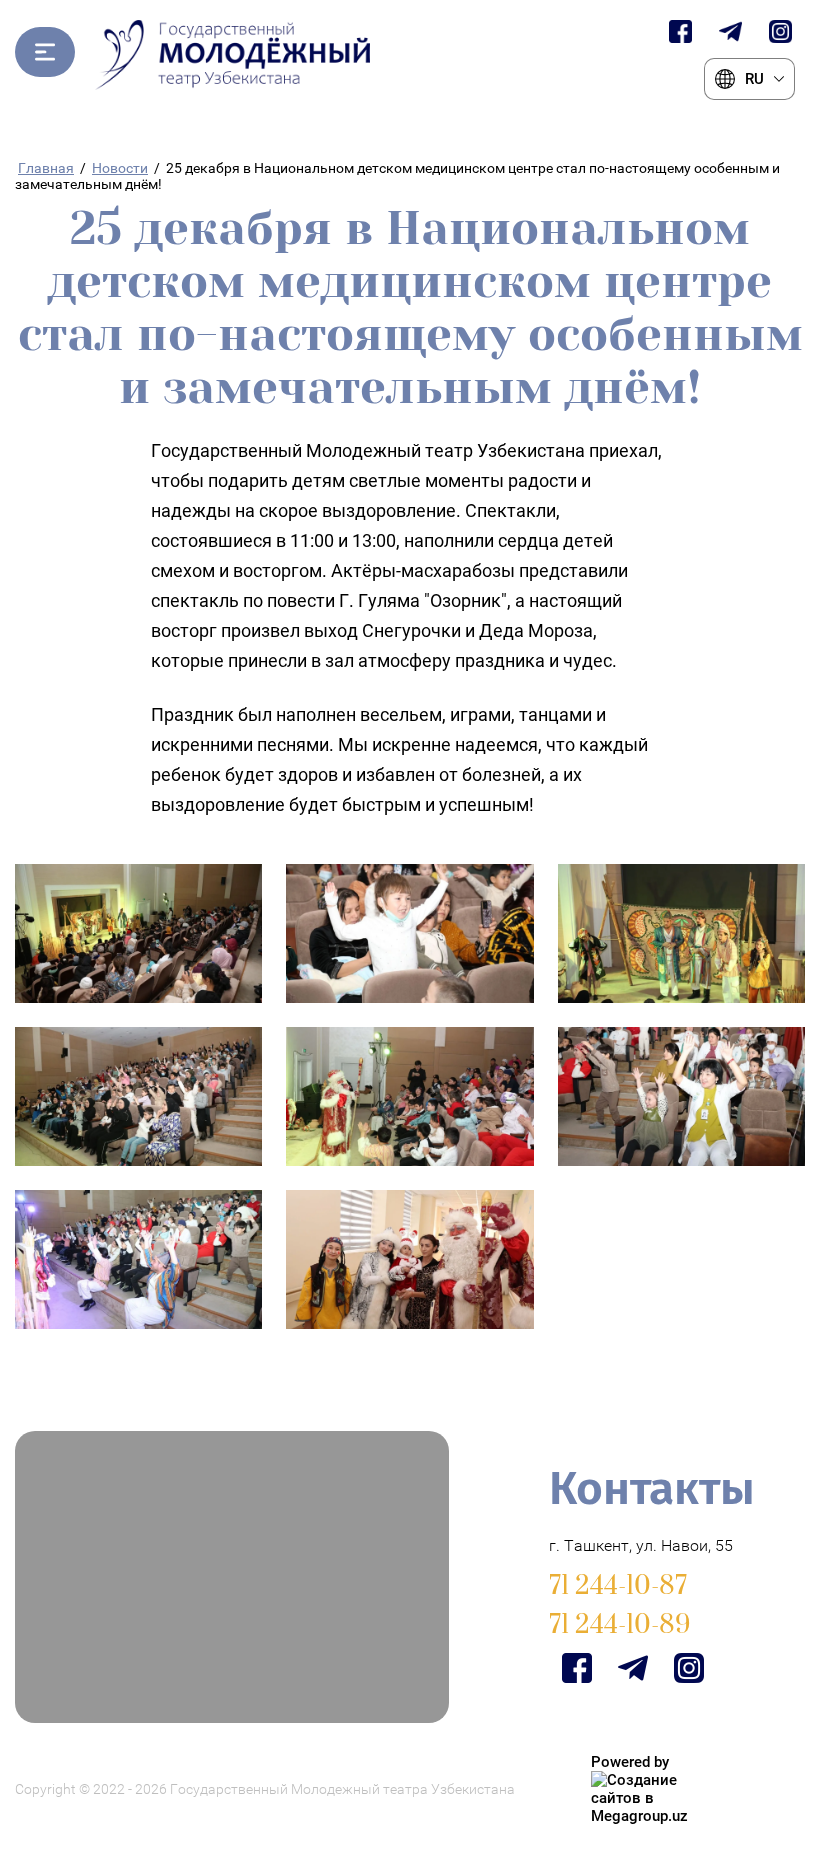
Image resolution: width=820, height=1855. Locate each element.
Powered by (630, 1762)
